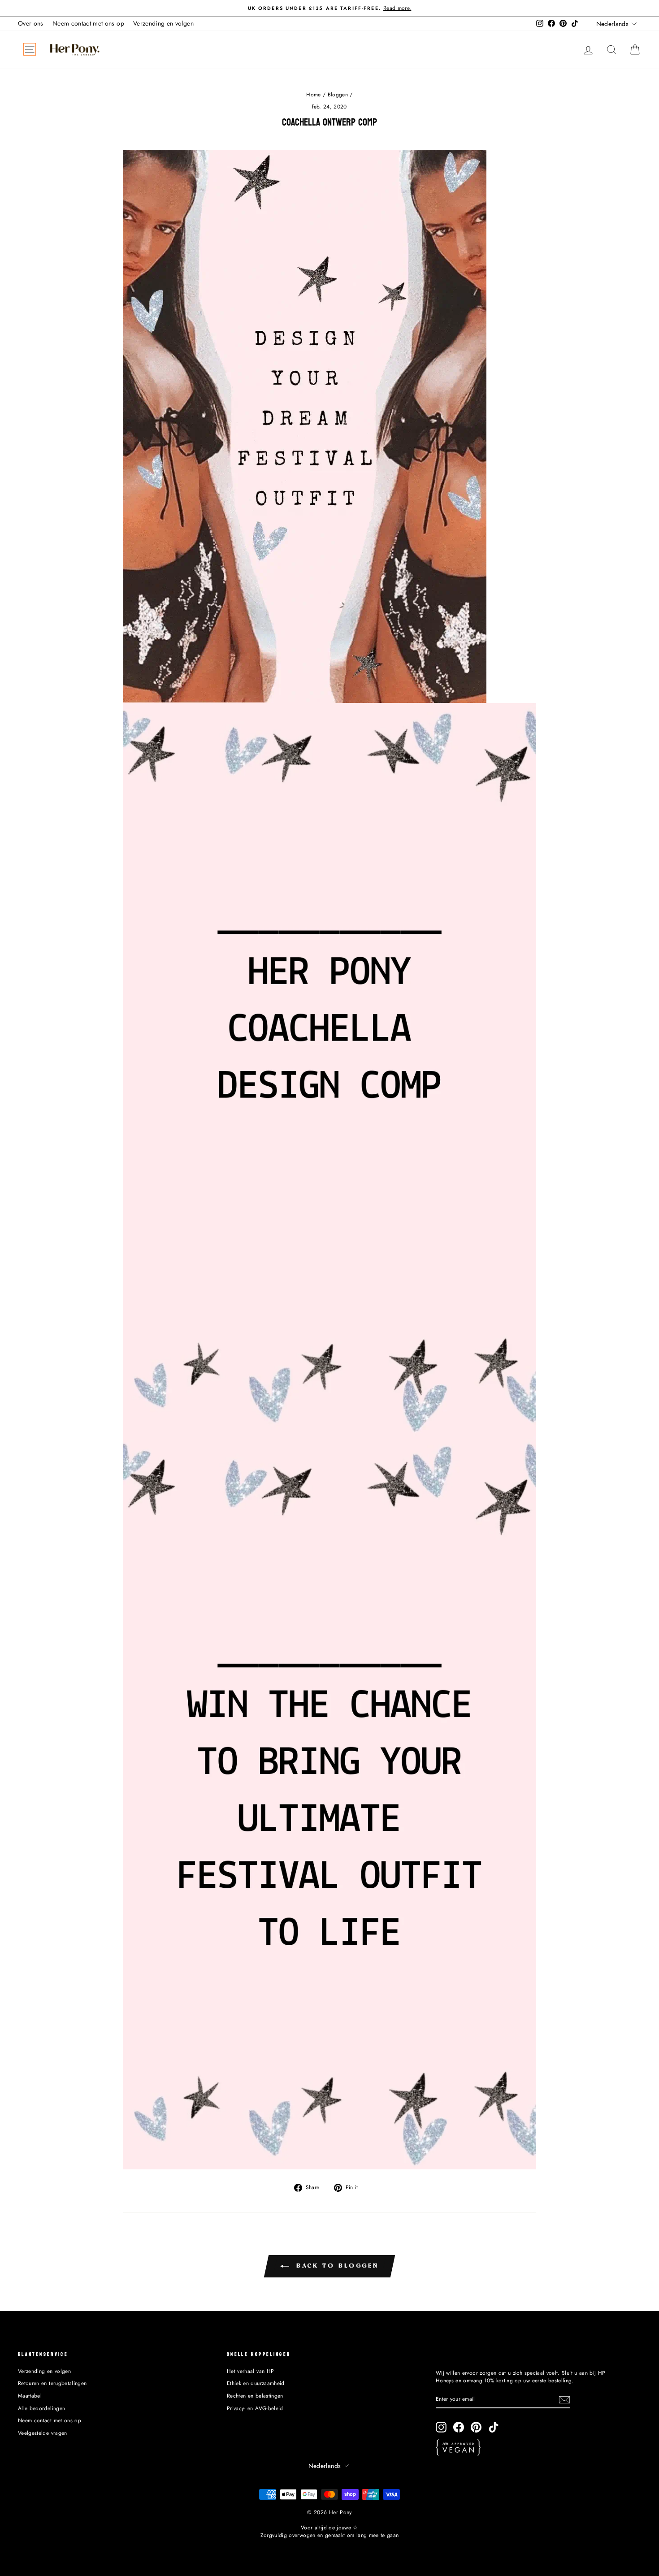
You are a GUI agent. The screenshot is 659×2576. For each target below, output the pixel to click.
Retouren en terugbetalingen (52, 2383)
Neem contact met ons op (88, 23)
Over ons (31, 23)
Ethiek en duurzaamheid (256, 2383)
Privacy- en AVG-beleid (255, 2408)
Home (313, 94)
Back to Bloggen (336, 2266)
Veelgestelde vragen (43, 2433)
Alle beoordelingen (41, 2408)
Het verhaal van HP (250, 2371)
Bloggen (338, 94)
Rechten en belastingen (255, 2396)
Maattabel (30, 2396)
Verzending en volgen (163, 23)
